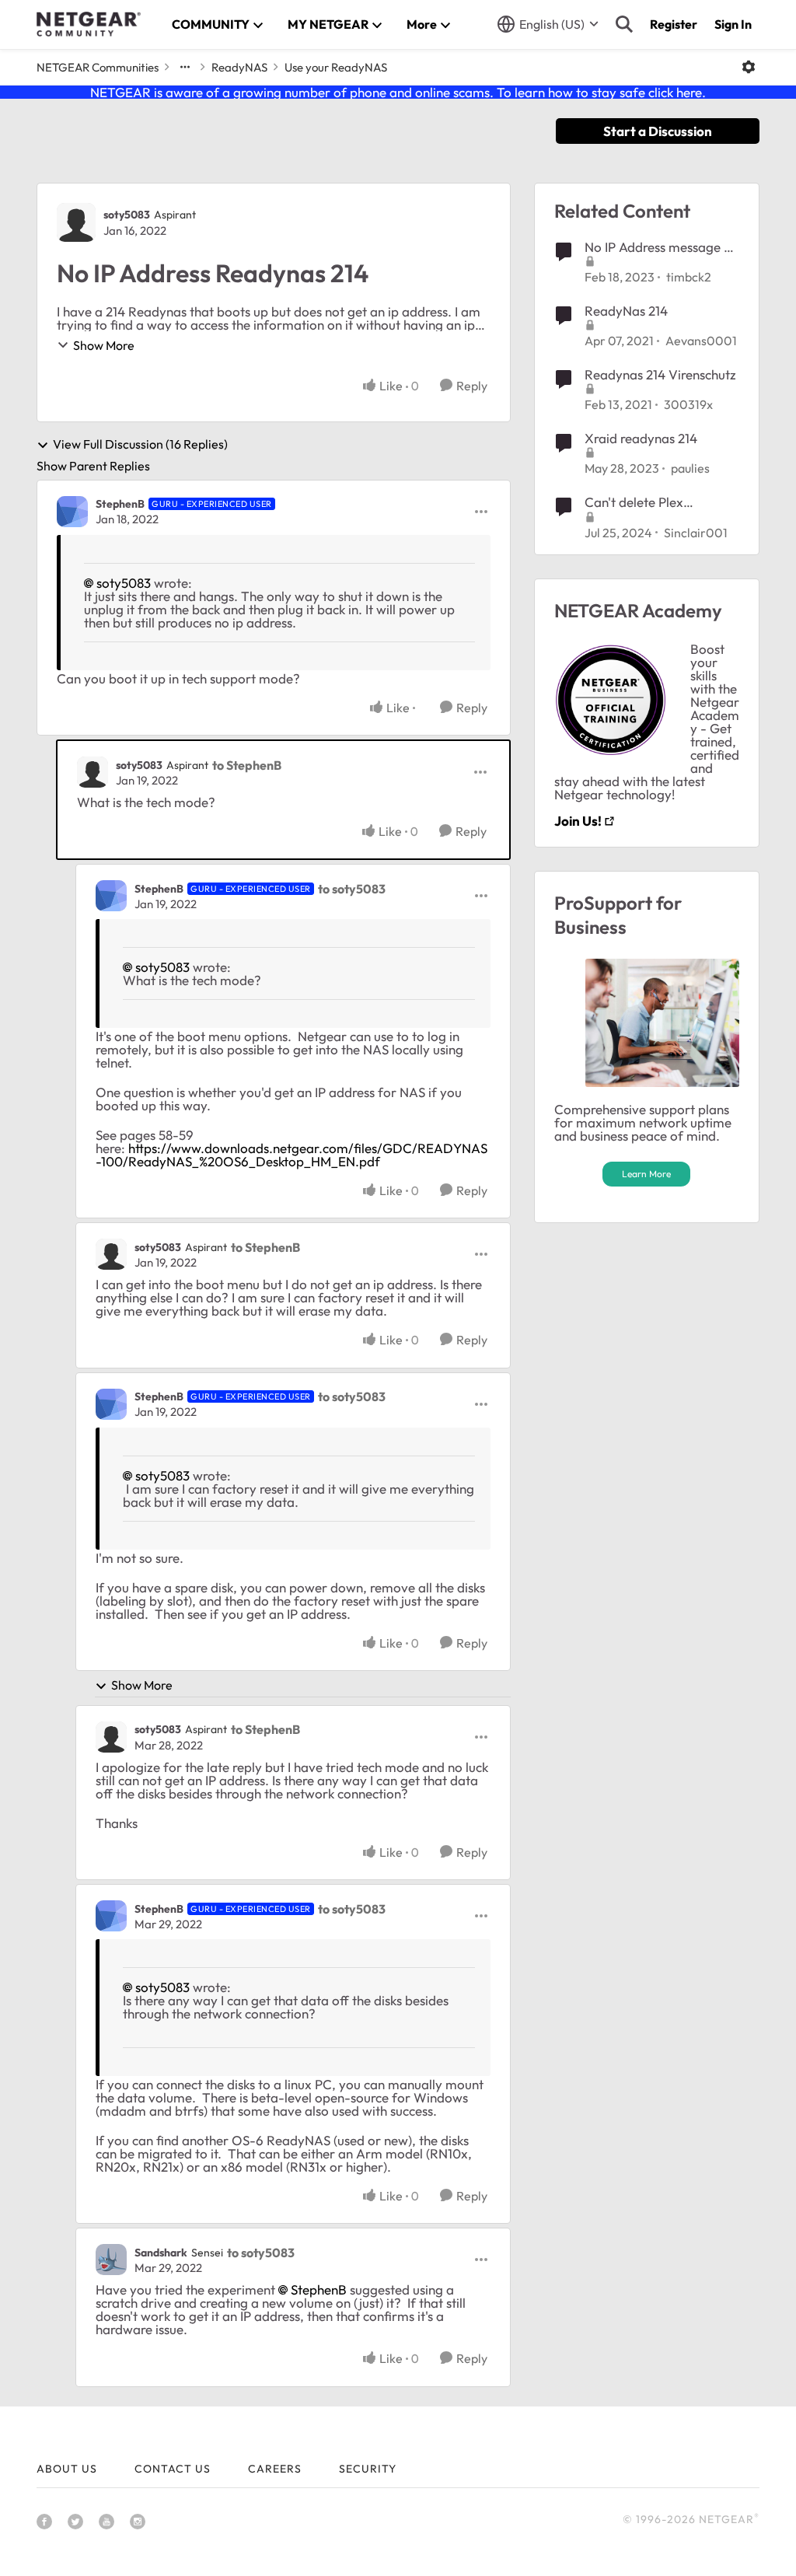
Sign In (733, 24)
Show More (104, 345)
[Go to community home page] (89, 24)
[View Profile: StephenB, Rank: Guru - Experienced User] (72, 512)
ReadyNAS (239, 67)
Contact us (173, 2469)
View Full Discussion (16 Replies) (140, 445)
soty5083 (127, 215)
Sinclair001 (696, 533)
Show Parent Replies (93, 466)
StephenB (120, 504)
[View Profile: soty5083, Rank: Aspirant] (76, 222)
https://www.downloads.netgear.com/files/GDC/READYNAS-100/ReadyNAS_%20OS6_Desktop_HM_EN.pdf (292, 1155)
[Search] (624, 24)
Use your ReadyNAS (336, 67)
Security (368, 2469)
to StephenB (247, 765)
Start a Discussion (658, 131)
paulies (690, 468)
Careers (275, 2469)
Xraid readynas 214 (641, 438)
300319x (688, 404)
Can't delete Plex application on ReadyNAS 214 (660, 502)
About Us (67, 2469)
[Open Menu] (749, 67)
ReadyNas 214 (626, 311)
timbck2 (689, 277)
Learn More (646, 1174)
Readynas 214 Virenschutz (660, 374)
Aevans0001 (701, 341)
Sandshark (161, 2253)
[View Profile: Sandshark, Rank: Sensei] (111, 2260)
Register (674, 24)
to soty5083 (352, 889)
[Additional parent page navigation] (185, 67)
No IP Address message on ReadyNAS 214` (662, 247)
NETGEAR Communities (98, 67)
